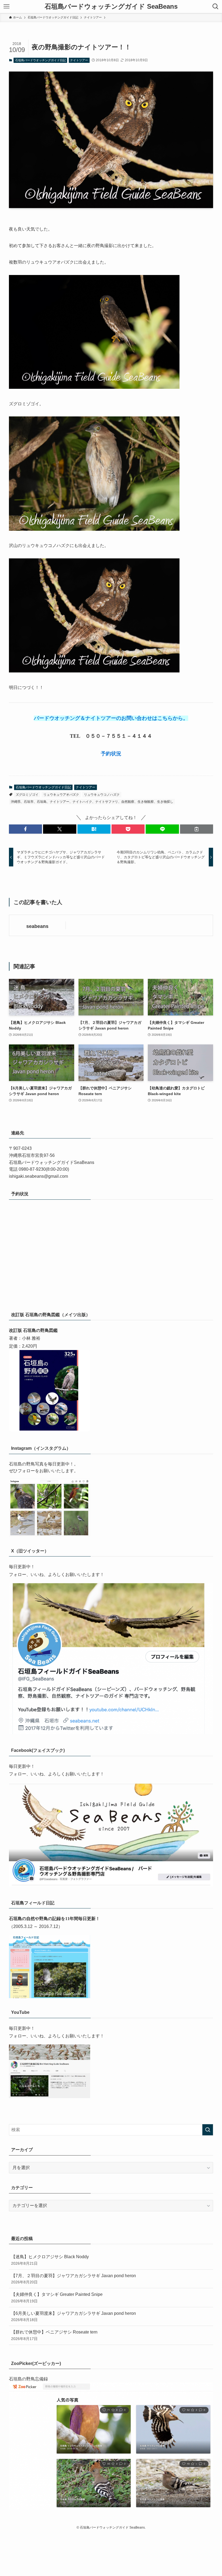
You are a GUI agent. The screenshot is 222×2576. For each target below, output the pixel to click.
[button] (25, 829)
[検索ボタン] (216, 7)
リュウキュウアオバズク (61, 795)
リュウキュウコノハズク (102, 795)
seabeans (37, 926)
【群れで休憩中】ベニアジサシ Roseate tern (54, 2335)
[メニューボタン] (6, 7)
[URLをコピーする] (197, 829)
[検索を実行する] (208, 2130)
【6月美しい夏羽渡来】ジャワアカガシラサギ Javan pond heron (74, 2316)
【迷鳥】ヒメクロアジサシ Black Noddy (50, 2260)
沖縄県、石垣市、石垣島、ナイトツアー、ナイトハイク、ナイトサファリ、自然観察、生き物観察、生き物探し (92, 802)
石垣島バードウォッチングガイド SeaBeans (111, 7)
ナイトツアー (79, 60)
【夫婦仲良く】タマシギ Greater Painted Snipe (57, 2297)
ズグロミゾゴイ (27, 795)
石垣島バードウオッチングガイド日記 (40, 60)
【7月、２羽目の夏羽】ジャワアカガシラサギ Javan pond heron (74, 2279)
